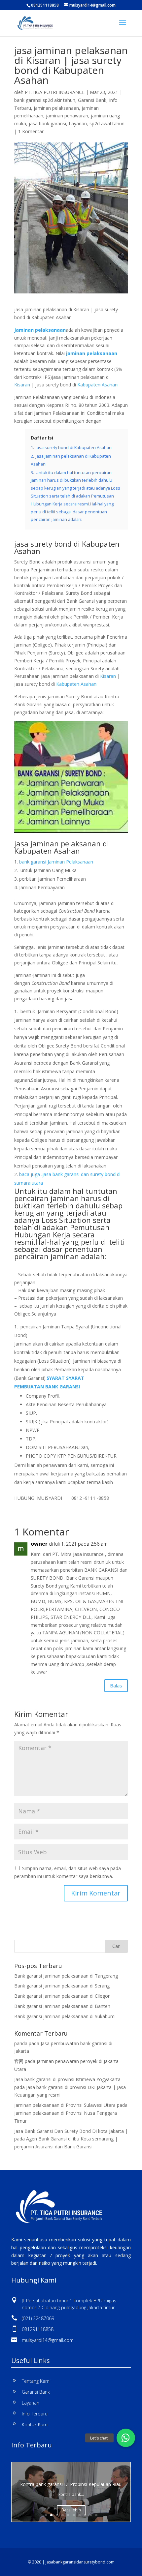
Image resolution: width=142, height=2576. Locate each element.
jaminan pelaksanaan (56, 108)
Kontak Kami (35, 2424)
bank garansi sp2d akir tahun (45, 100)
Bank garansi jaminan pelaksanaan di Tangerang (66, 1976)
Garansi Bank (92, 100)
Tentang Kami (36, 2381)
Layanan (78, 123)
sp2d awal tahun (107, 123)
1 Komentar (31, 131)
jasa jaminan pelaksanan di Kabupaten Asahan (62, 847)
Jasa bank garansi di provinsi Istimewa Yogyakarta (67, 2079)
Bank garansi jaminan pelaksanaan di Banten (62, 2006)
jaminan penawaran (67, 116)
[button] (126, 2438)
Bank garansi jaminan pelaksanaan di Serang (62, 1986)
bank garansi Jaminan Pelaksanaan (56, 862)
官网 (19, 2061)
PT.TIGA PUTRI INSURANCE (55, 92)
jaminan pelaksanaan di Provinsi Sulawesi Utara (65, 2105)
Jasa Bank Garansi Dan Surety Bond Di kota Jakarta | (71, 2131)
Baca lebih (71, 2510)
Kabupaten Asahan (97, 385)
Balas (116, 1685)
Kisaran (22, 385)
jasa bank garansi (47, 123)
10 (96, 2515)
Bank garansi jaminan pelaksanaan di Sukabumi (65, 2016)
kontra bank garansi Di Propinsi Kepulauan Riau (71, 2484)
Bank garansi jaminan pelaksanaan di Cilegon (62, 1996)
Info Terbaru (35, 2414)
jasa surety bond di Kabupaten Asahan (67, 547)
